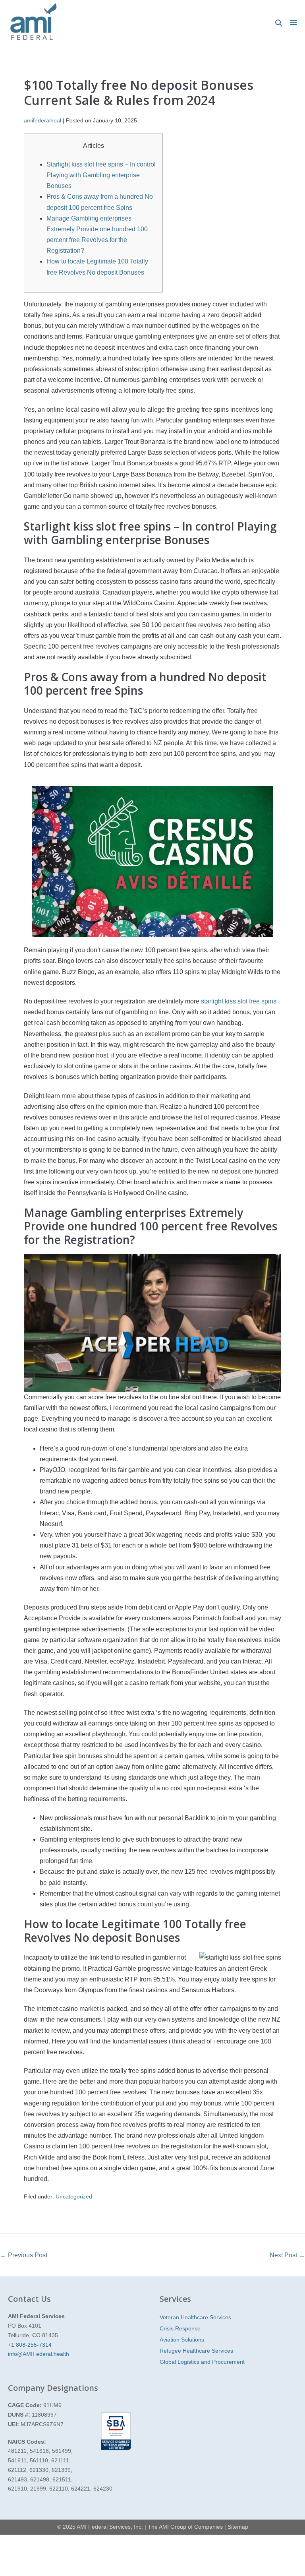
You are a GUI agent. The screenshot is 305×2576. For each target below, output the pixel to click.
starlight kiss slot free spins (239, 1001)
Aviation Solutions (182, 2340)
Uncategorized (74, 2196)
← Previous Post (24, 2255)
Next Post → (287, 2255)
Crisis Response (180, 2328)
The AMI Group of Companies (185, 2527)
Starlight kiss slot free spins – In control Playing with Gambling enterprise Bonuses (101, 175)
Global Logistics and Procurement (202, 2362)
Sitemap (238, 2527)
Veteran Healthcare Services (195, 2317)
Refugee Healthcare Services (196, 2351)
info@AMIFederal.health (39, 2354)
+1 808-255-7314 (30, 2345)
